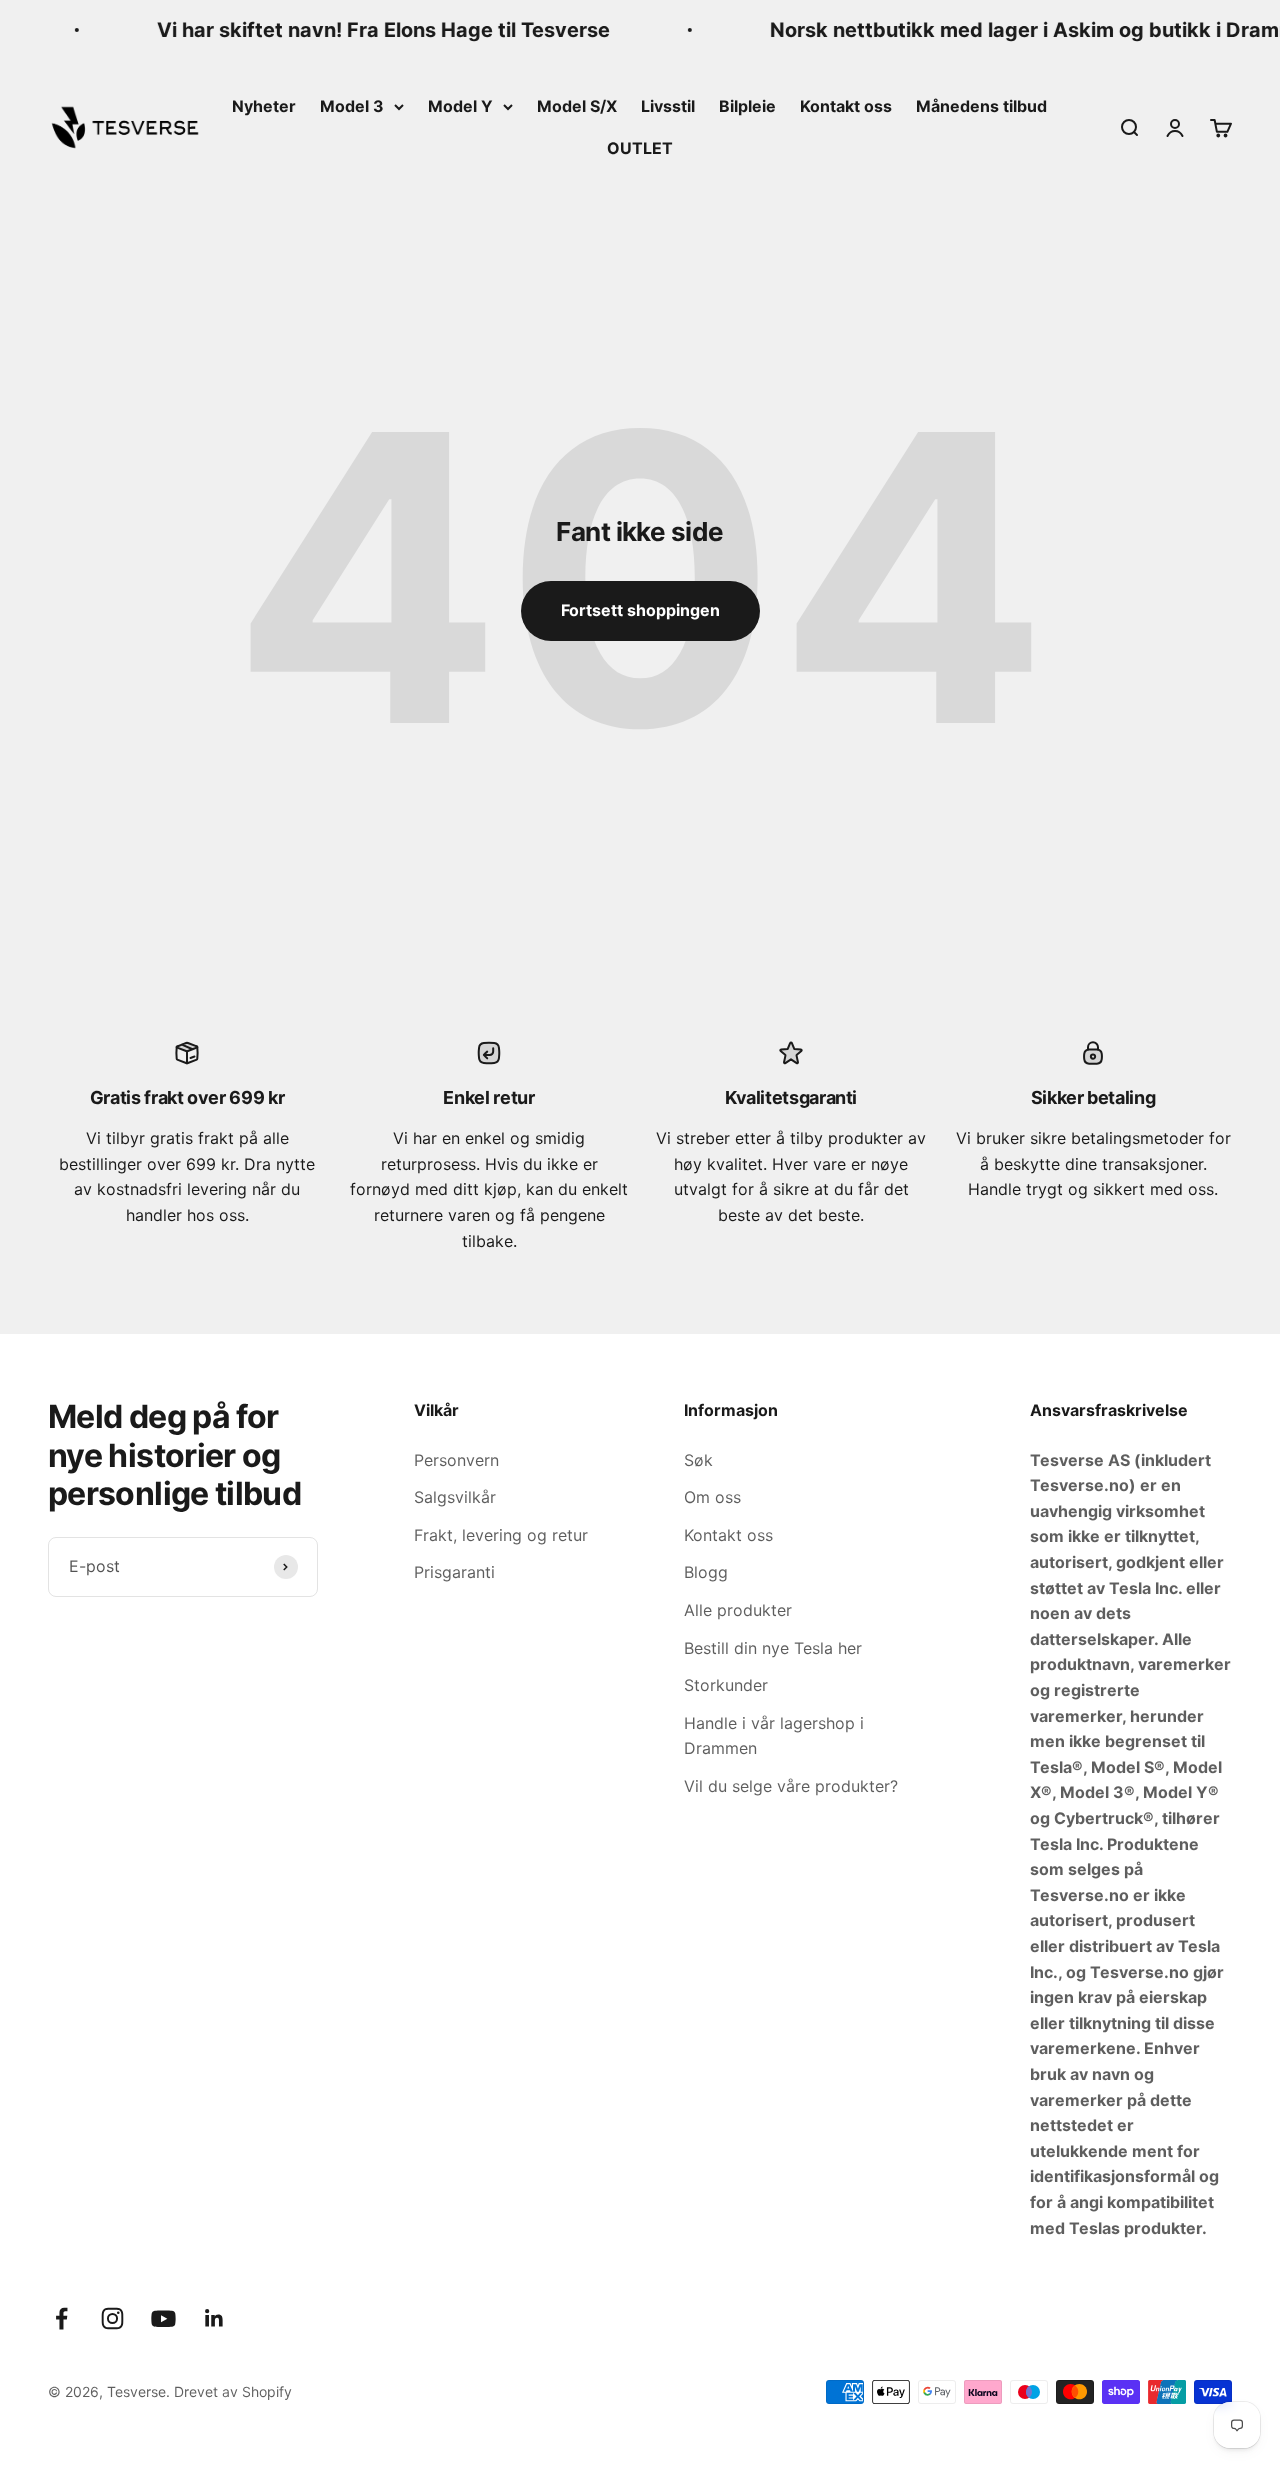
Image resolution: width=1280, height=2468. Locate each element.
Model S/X (577, 106)
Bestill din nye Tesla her (773, 1648)
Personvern (456, 1460)
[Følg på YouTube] (163, 2318)
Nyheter (264, 106)
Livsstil (668, 106)
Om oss (712, 1497)
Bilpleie (747, 106)
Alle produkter (738, 1610)
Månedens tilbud (981, 106)
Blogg (706, 1572)
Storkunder (726, 1685)
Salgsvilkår (455, 1497)
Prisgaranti (454, 1572)
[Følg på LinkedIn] (214, 2318)
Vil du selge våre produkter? (791, 1786)
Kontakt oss (846, 106)
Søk (698, 1460)
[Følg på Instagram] (112, 2318)
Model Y (460, 106)
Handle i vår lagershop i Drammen (774, 1736)
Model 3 (352, 106)
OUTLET (640, 148)
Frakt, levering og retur (501, 1535)
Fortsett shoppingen (640, 610)
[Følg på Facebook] (61, 2318)
